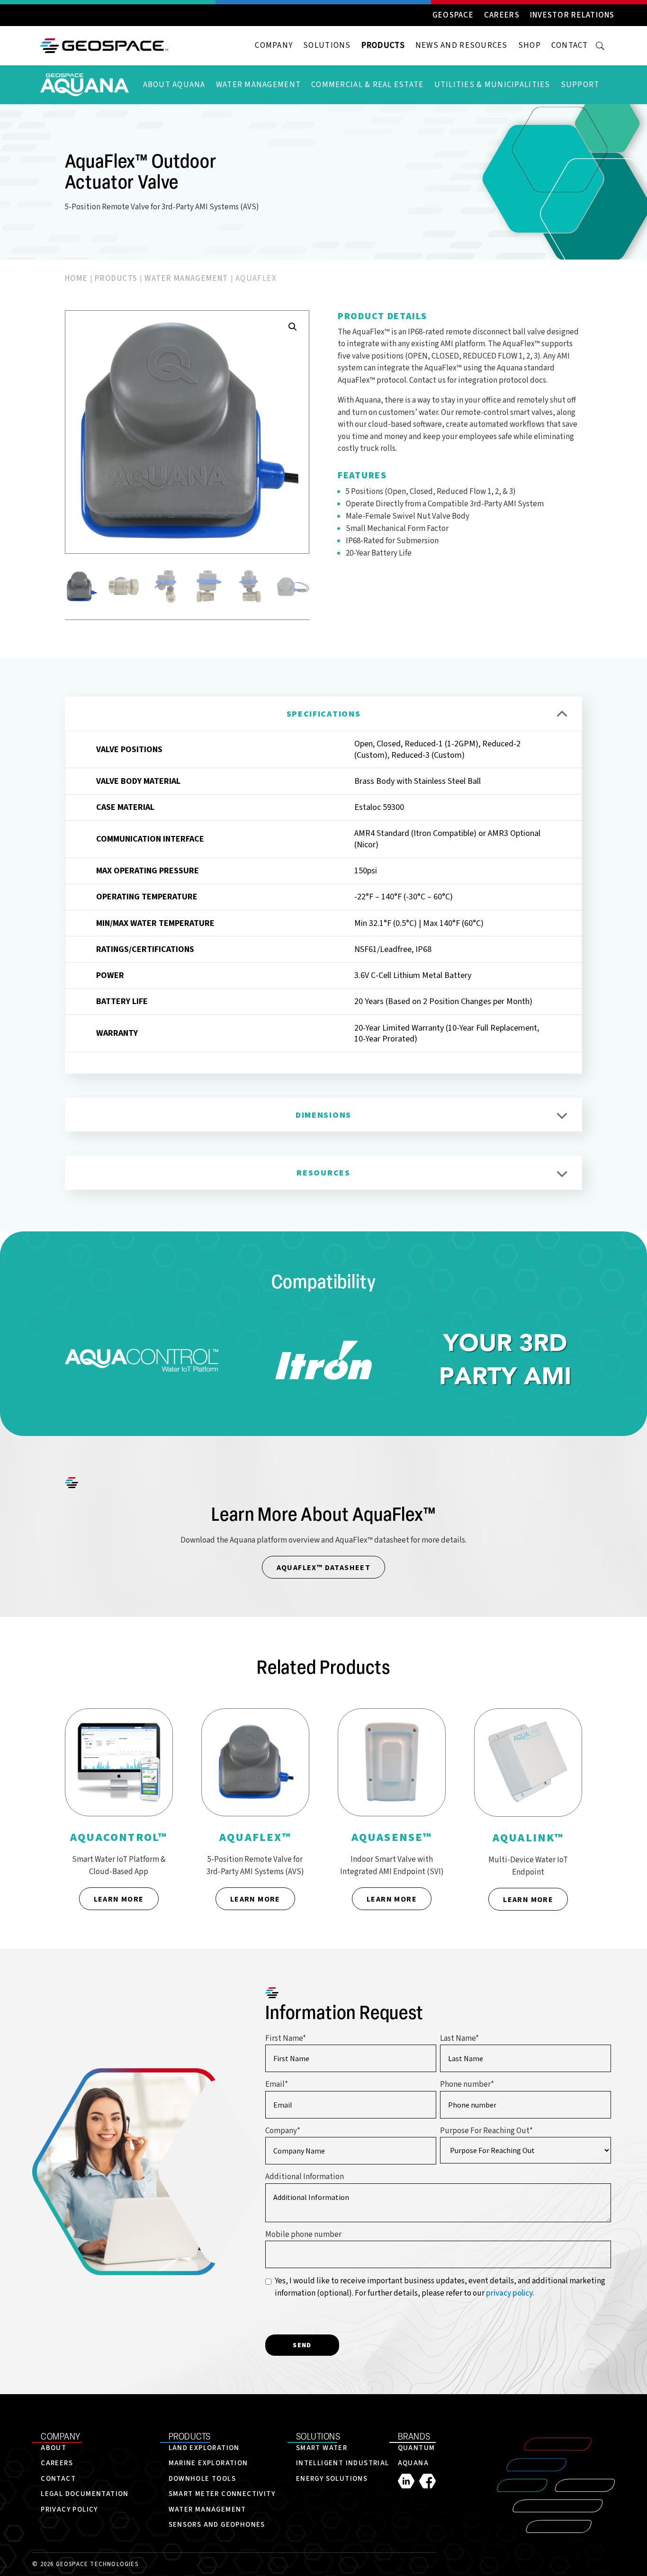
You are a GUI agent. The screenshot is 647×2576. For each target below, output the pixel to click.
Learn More (119, 1899)
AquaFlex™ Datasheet (324, 1567)
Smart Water (322, 2448)
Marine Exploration (208, 2463)
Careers (502, 16)
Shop (530, 45)
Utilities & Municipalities (492, 85)
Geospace (453, 16)
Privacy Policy (69, 2509)
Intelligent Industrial (343, 2463)
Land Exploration (204, 2448)
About (54, 2448)
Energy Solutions (332, 2479)
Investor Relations (572, 16)
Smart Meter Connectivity (222, 2494)
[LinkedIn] (409, 2481)
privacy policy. (510, 2293)
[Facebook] (427, 2481)
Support (580, 85)
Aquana (413, 2463)
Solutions (327, 45)
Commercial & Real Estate (367, 85)
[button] (293, 327)
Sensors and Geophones (217, 2525)
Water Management (258, 85)
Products (383, 45)
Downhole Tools (202, 2479)
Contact (570, 45)
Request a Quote (390, 593)
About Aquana (174, 85)
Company (274, 45)
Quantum (417, 2448)
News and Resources (462, 45)
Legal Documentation (85, 2494)
